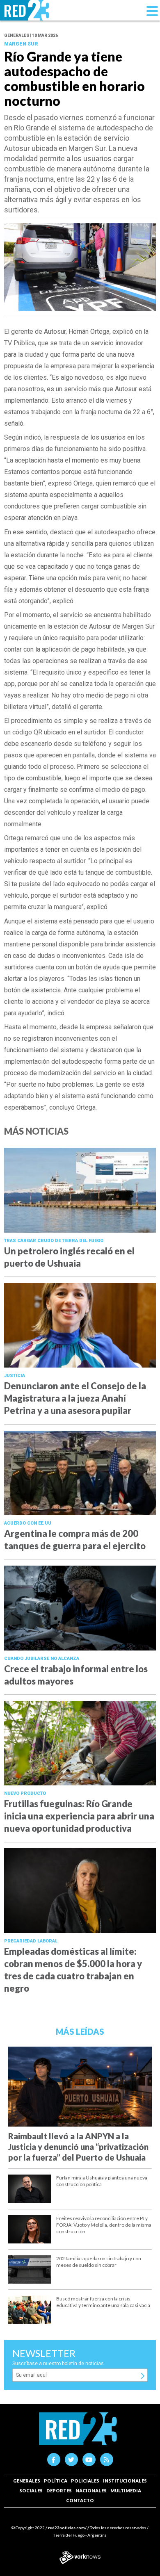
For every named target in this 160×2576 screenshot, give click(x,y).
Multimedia (126, 2491)
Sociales (31, 2491)
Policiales (85, 2481)
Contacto (80, 2500)
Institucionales (125, 2481)
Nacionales (91, 2491)
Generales (27, 2481)
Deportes (59, 2491)
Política (56, 2481)
